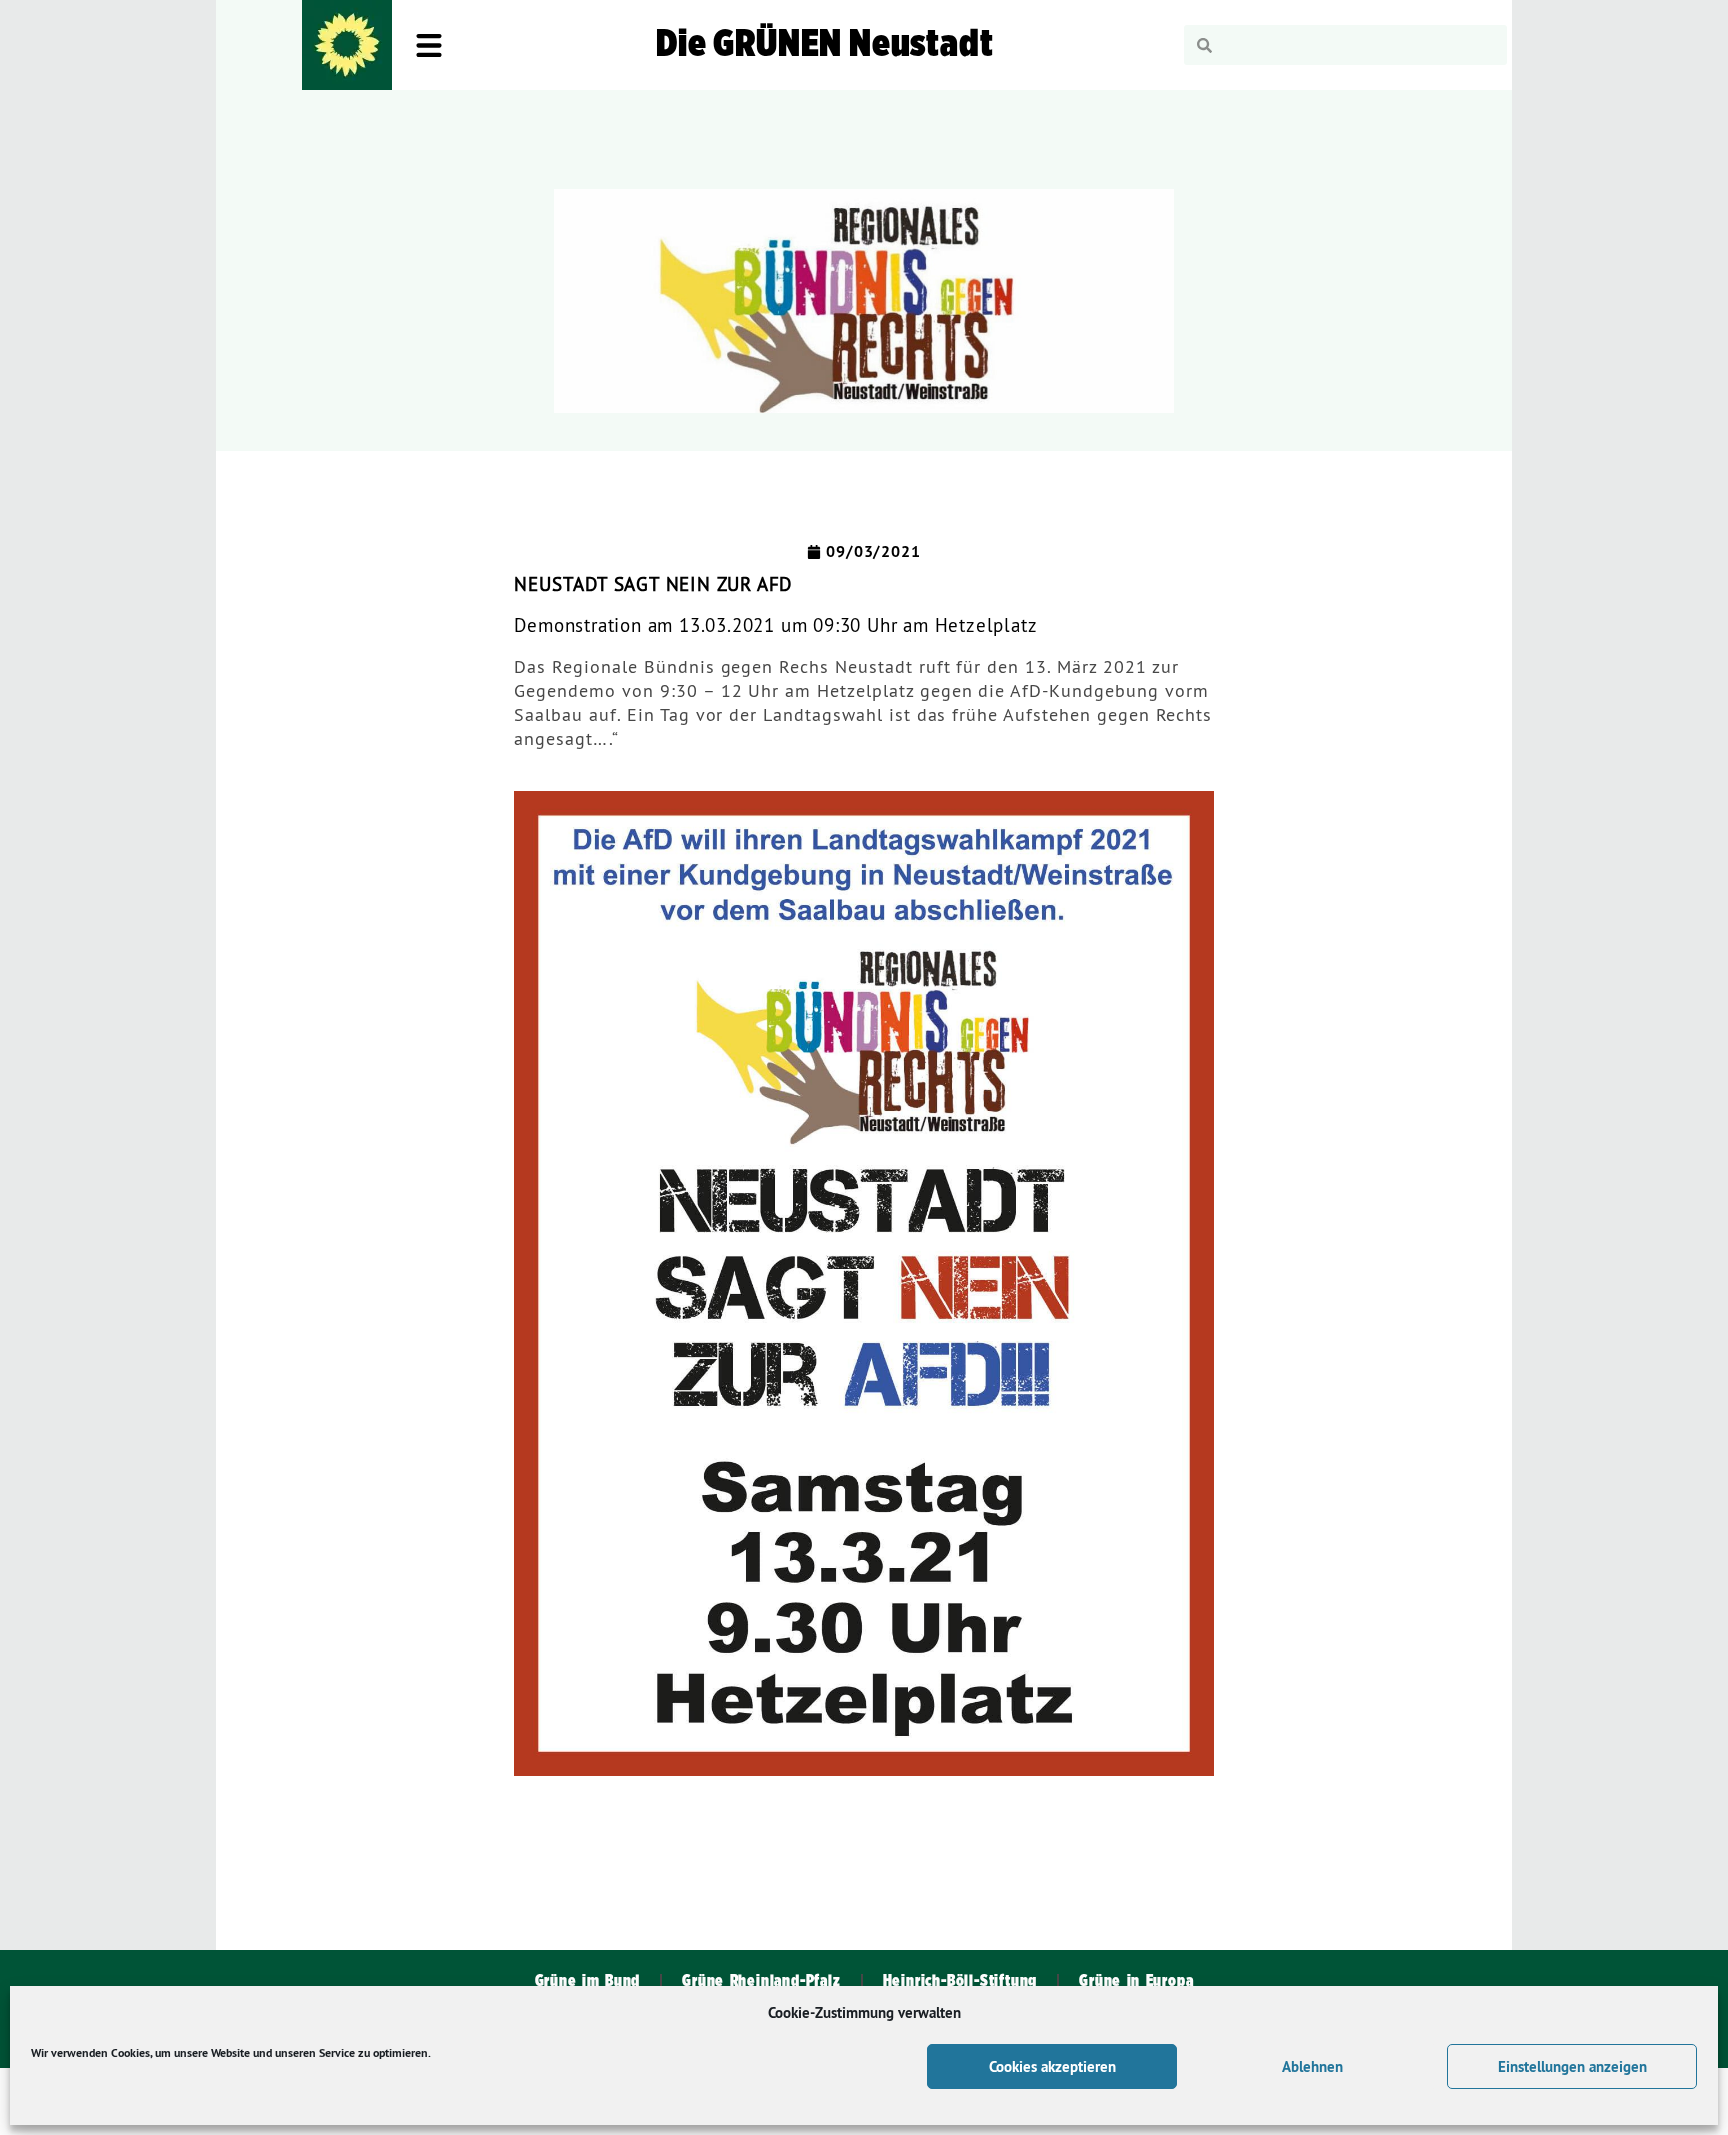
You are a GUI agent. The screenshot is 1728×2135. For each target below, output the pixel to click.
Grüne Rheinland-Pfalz (761, 1981)
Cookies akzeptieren (1052, 2066)
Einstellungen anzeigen (1572, 2066)
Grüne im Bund (588, 1981)
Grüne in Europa (1136, 1981)
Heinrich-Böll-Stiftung (960, 1981)
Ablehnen (1312, 2066)
